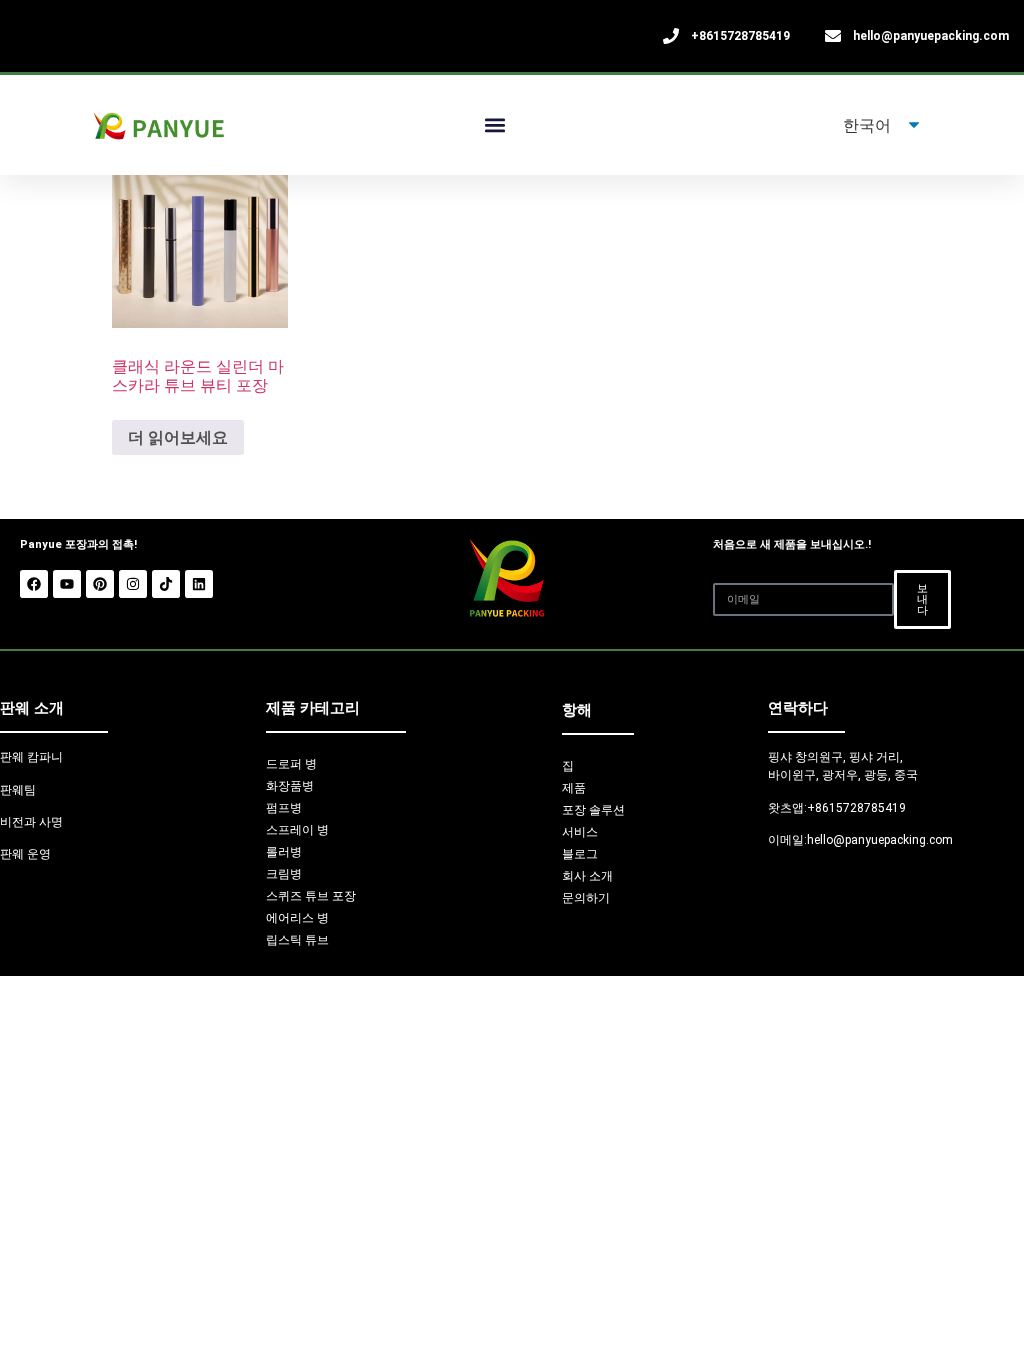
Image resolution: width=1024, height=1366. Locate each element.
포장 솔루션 (593, 810)
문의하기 (586, 898)
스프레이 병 (297, 830)
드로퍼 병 (291, 764)
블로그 (580, 854)
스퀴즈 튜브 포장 (311, 896)
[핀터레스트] (100, 584)
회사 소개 (587, 876)
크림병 (284, 874)
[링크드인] (199, 584)
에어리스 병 (297, 918)
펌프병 (284, 808)
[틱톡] (166, 584)
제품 (574, 788)
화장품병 (290, 786)
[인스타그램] (133, 584)
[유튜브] (67, 584)
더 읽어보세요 (178, 437)
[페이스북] (34, 584)
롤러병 (284, 852)
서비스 (580, 832)
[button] (495, 125)
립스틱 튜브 (297, 940)
